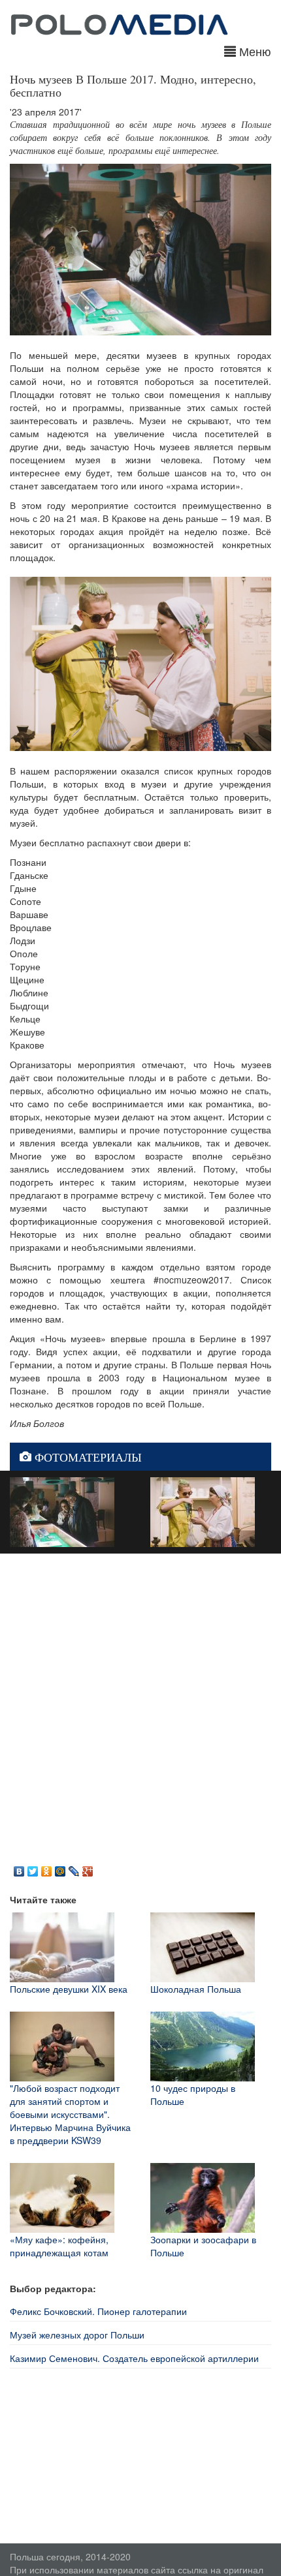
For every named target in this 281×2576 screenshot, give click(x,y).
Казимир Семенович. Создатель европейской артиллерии (134, 2358)
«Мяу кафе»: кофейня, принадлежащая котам (59, 2246)
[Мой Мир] (60, 1868)
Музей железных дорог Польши (77, 2335)
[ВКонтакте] (19, 1868)
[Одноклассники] (47, 1868)
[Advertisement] (140, 1707)
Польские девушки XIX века (69, 1989)
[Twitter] (33, 1868)
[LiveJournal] (74, 1868)
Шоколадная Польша (196, 1989)
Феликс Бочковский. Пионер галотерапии (98, 2311)
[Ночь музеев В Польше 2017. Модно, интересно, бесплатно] (62, 1510)
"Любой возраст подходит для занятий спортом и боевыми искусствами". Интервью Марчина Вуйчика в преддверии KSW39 (70, 2114)
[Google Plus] (88, 1868)
